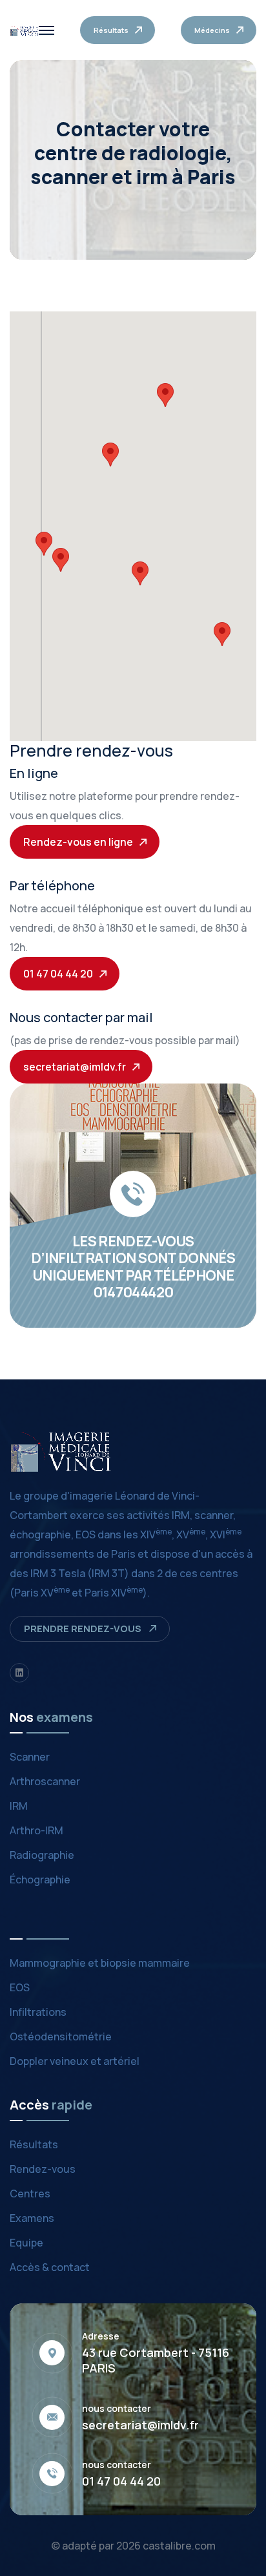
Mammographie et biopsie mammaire (100, 1963)
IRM (19, 1806)
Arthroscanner (45, 1781)
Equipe (26, 2243)
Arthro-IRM (36, 1830)
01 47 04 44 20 (121, 2481)
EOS (20, 1987)
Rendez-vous (43, 2169)
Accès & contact (50, 2267)
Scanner (30, 1757)
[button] (110, 455)
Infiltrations (38, 2012)
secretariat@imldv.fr (140, 2425)
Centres (30, 2194)
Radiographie (42, 1855)
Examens (32, 2218)
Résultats (34, 2144)
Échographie (40, 1880)
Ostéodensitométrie (61, 2037)
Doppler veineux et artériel (75, 2061)
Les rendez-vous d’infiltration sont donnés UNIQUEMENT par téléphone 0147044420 (133, 1267)
